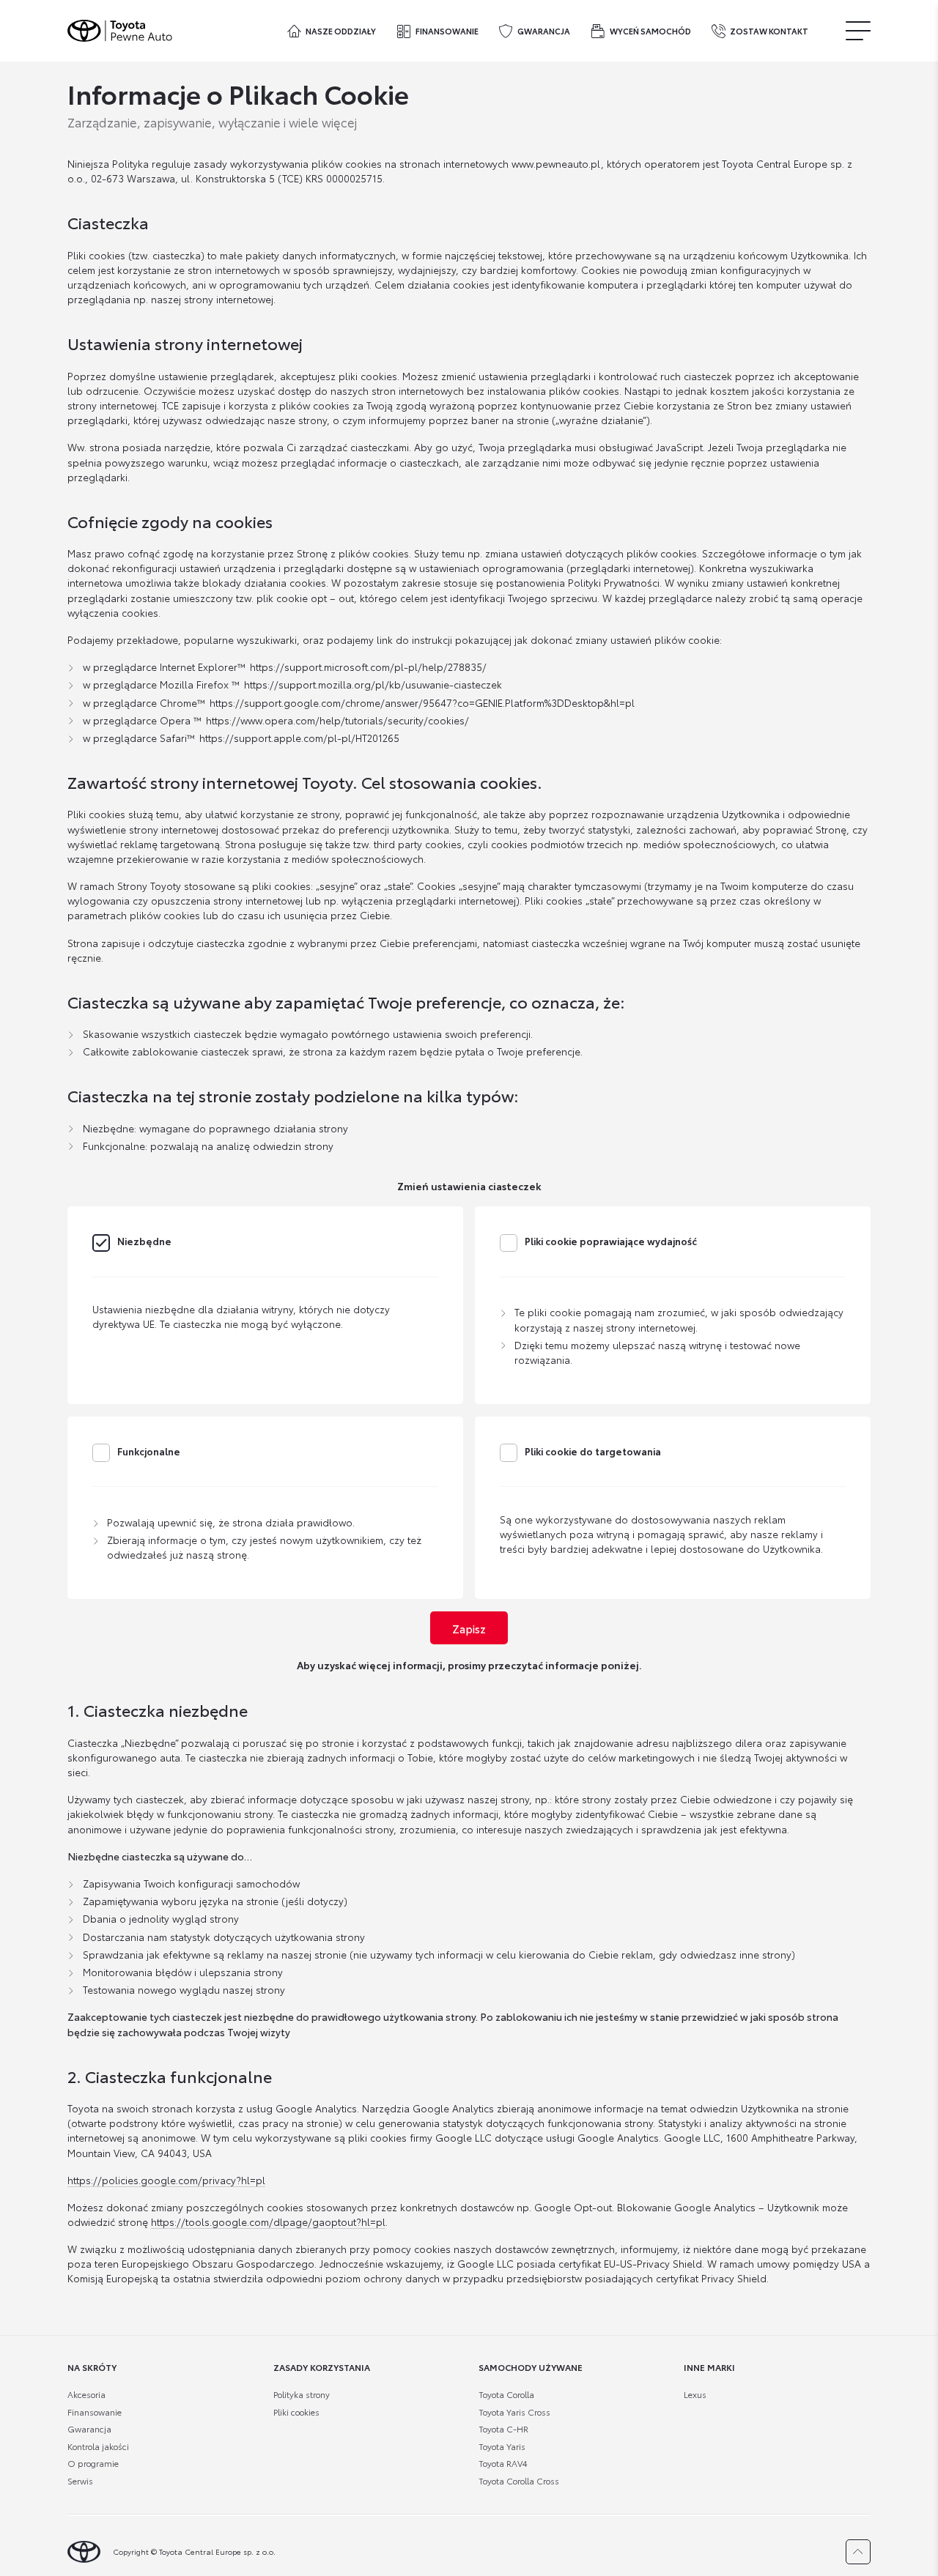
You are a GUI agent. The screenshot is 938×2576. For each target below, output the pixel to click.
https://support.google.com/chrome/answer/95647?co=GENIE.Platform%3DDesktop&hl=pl (422, 702)
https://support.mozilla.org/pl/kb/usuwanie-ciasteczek (373, 684)
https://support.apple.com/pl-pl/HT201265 (299, 737)
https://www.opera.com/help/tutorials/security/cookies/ (337, 720)
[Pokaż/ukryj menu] (858, 30)
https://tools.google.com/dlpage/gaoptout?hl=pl (268, 2221)
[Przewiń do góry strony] (858, 2552)
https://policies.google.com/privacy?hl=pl (166, 2179)
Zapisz (469, 1628)
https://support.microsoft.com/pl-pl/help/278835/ (368, 666)
